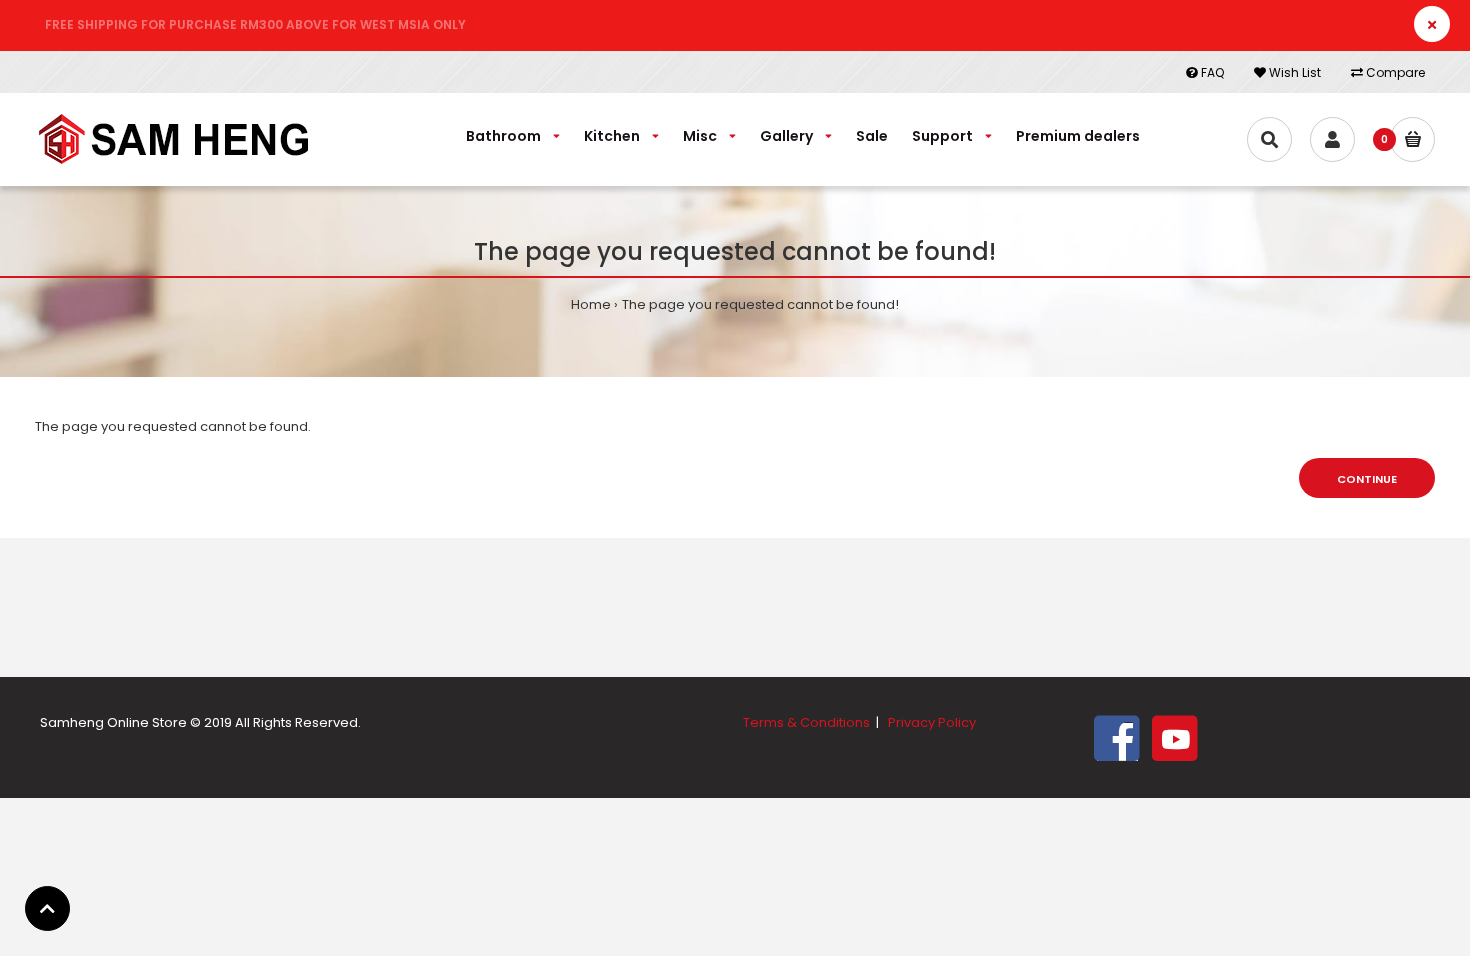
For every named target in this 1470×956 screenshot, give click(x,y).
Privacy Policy (932, 722)
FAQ (1211, 72)
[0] (1412, 139)
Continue (1367, 479)
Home (591, 304)
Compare (1394, 72)
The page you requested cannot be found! (760, 304)
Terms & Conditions (806, 722)
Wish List (1293, 72)
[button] (47, 908)
